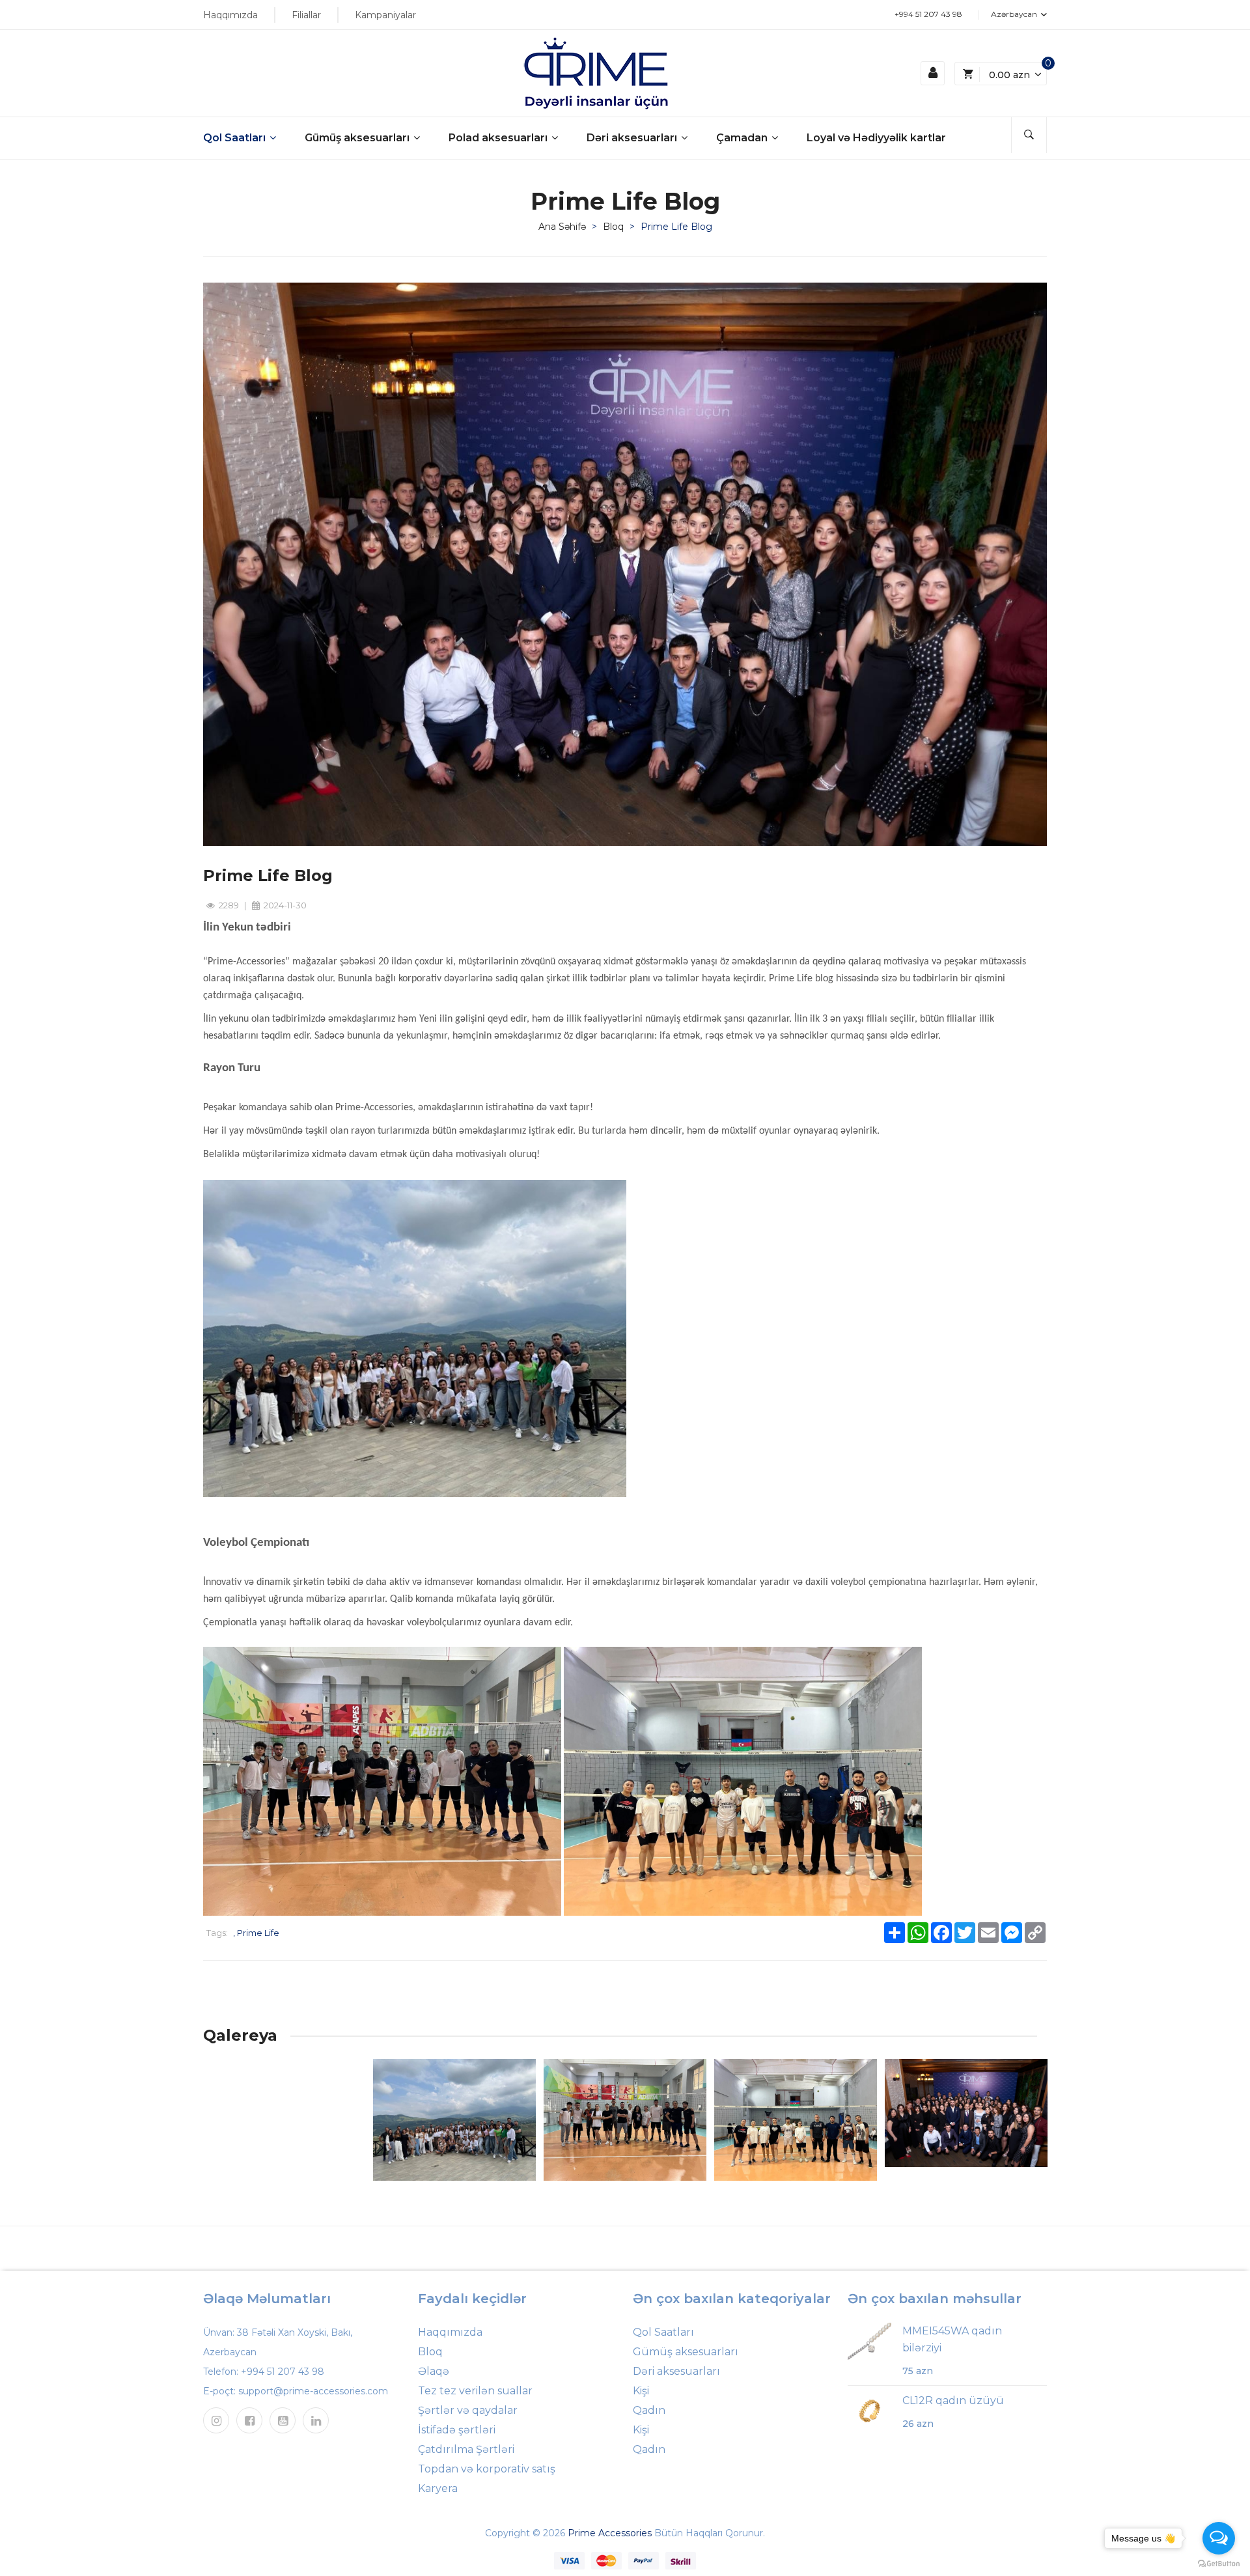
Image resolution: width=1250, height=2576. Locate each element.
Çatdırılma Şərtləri (466, 2449)
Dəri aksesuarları (633, 138)
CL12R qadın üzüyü (953, 2401)
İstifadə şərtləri (457, 2430)
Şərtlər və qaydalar (468, 2410)
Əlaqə (434, 2371)
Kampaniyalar (385, 15)
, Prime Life (256, 1933)
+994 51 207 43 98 (928, 14)
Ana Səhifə (562, 227)
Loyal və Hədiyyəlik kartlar (876, 138)
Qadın (649, 2410)
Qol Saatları (236, 138)
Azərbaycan (1015, 14)
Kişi (641, 2391)
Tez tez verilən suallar (475, 2391)
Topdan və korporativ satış (487, 2469)
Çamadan (743, 138)
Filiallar (306, 15)
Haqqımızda (230, 15)
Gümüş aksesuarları (358, 138)
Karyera (438, 2488)
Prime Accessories (610, 2533)
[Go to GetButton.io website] (1219, 2563)
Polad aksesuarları (499, 138)
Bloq (613, 227)
